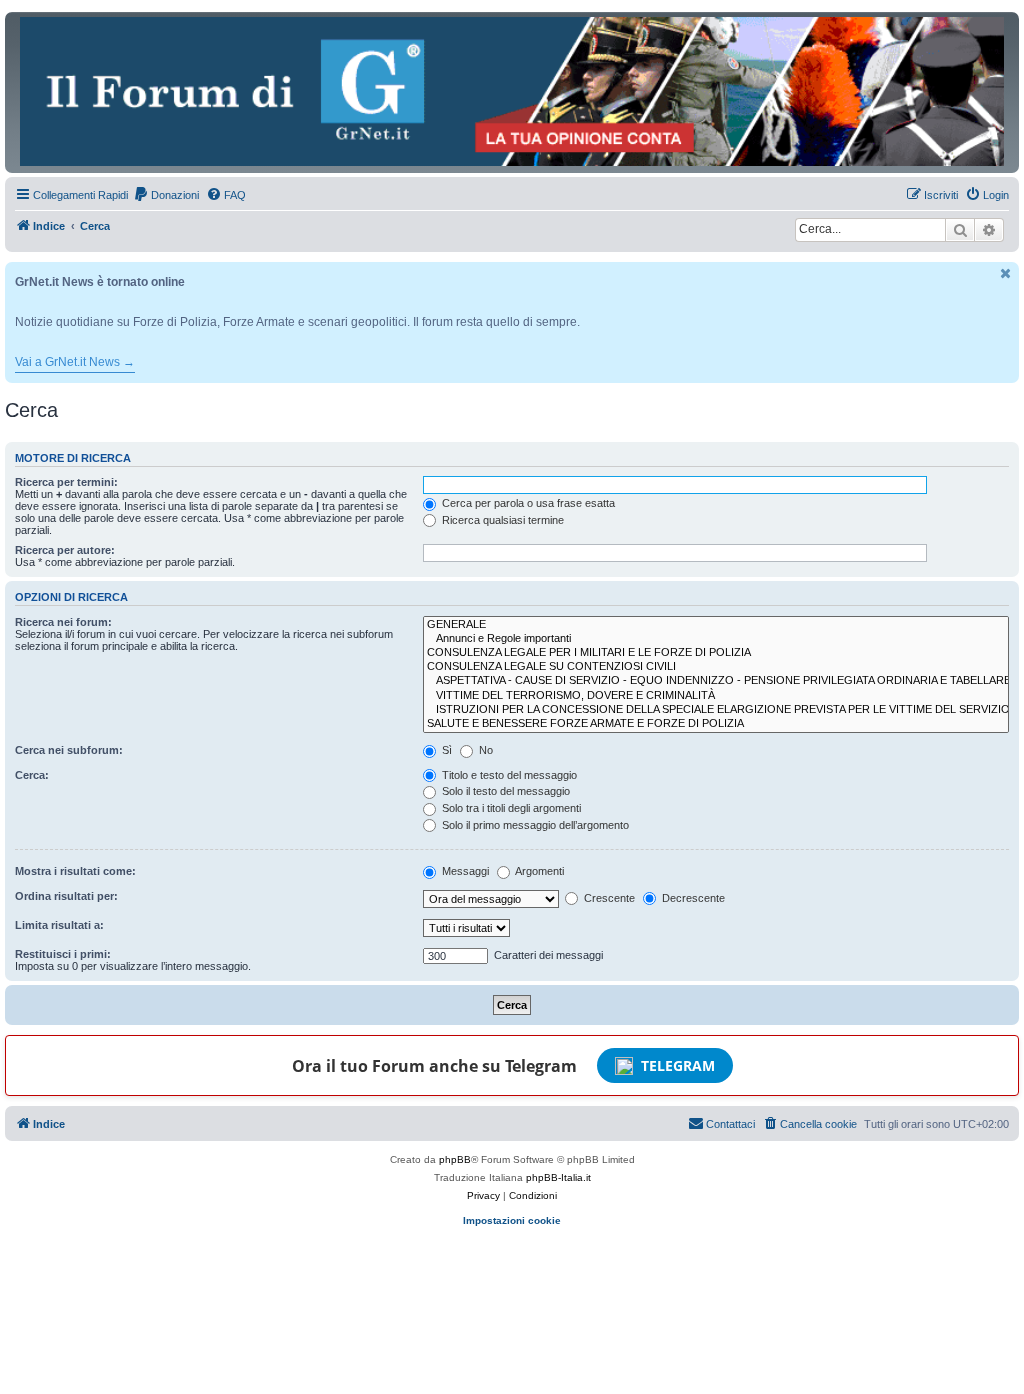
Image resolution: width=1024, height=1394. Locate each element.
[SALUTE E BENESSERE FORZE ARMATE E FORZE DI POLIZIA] (716, 724)
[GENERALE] (716, 625)
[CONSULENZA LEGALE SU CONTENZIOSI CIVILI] (716, 667)
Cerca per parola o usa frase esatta (527, 503)
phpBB (455, 1159)
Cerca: (32, 775)
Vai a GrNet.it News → (75, 362)
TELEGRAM (678, 1065)
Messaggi (464, 871)
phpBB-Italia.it (558, 1177)
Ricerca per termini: (66, 482)
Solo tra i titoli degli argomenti (510, 808)
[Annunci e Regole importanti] (716, 639)
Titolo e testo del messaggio (508, 775)
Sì (445, 750)
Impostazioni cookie (512, 1220)
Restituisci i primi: (63, 954)
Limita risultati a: (59, 925)
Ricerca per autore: (65, 550)
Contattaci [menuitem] (730, 1124)
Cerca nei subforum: (69, 750)
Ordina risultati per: (66, 896)
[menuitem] (166, 195)
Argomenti (538, 871)
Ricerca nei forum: (63, 622)
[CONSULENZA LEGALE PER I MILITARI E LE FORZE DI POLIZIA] (716, 653)
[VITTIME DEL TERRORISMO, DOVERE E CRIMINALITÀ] (716, 696)
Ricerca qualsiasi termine (501, 520)
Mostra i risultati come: (75, 871)
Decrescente (692, 898)
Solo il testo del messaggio (504, 791)
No (484, 750)
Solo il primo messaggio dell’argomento (534, 825)
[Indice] (512, 91)
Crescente (608, 898)
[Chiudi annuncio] (1006, 273)
